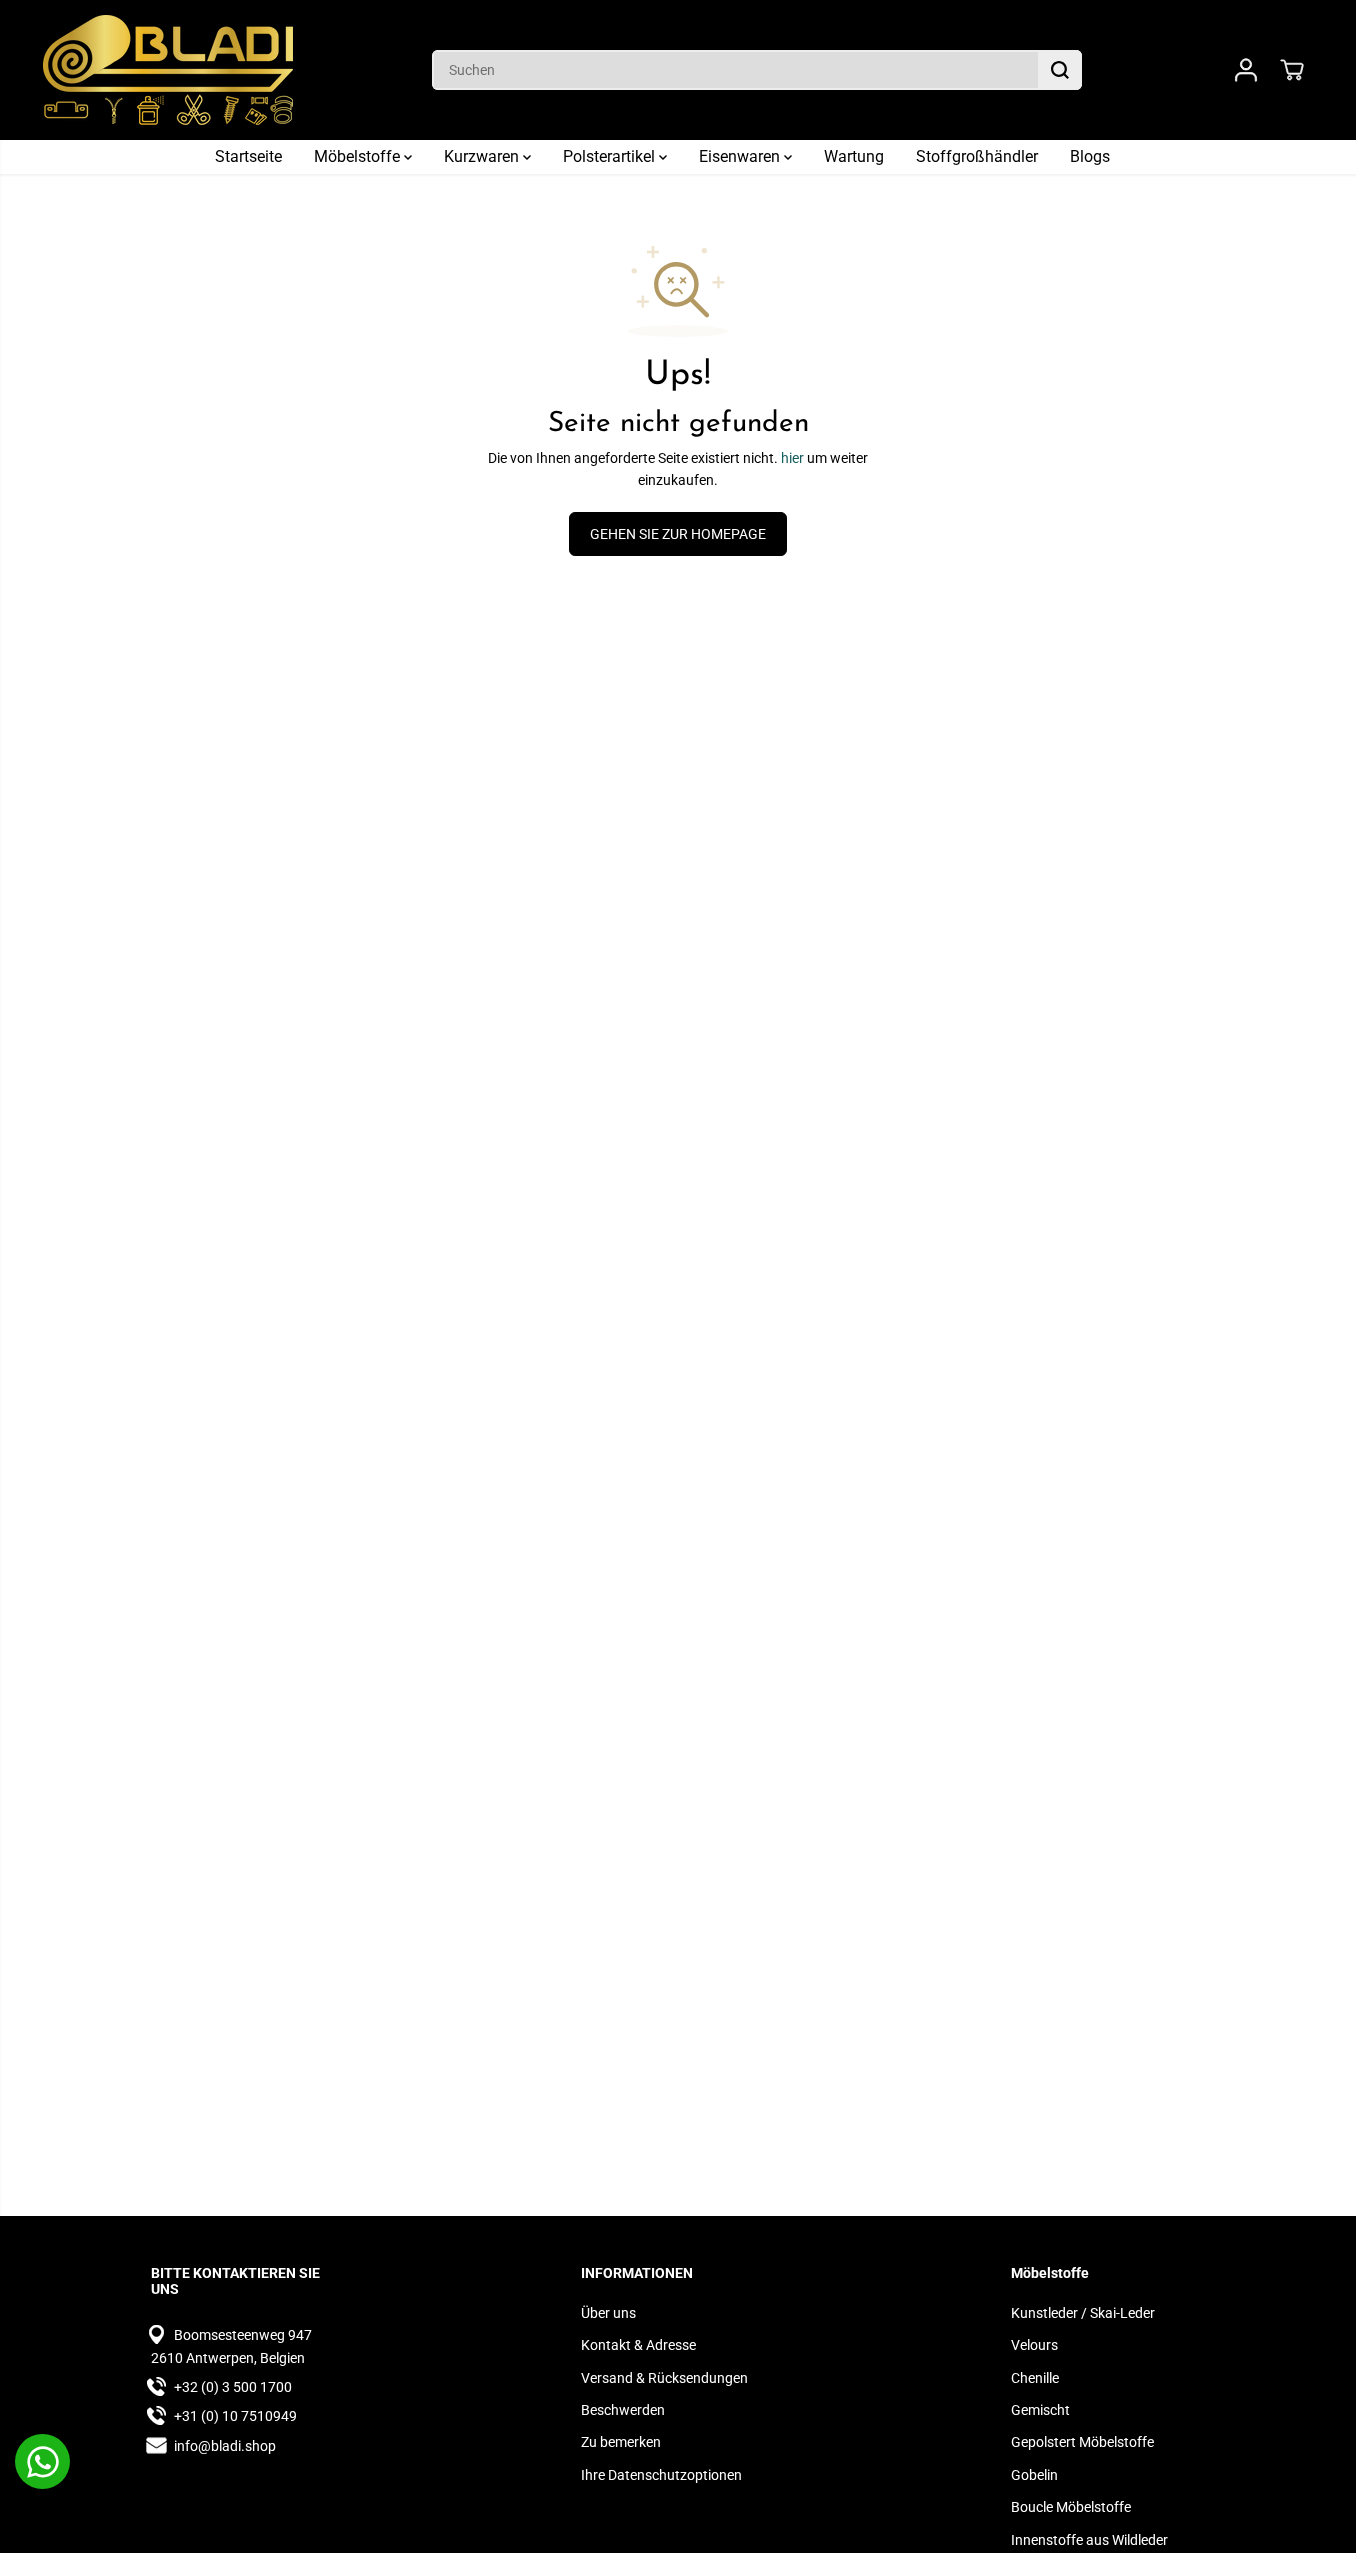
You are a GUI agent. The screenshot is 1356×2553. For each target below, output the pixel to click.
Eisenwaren (741, 156)
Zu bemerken (621, 2442)
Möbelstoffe (359, 156)
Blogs (1090, 156)
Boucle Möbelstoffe (1071, 2507)
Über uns (608, 2313)
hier (792, 458)
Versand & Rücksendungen (664, 2378)
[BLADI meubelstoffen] (168, 70)
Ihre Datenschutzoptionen (661, 2475)
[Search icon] (1060, 70)
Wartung (854, 156)
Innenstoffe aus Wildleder (1089, 2540)
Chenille (1035, 2378)
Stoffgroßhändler (977, 156)
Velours (1034, 2345)
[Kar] (1292, 70)
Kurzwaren (483, 156)
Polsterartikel (611, 156)
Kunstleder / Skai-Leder (1083, 2313)
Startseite (248, 156)
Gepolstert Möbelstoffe (1082, 2442)
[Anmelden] (1246, 70)
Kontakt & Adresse (638, 2345)
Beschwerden (623, 2410)
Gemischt (1040, 2410)
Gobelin (1034, 2475)
